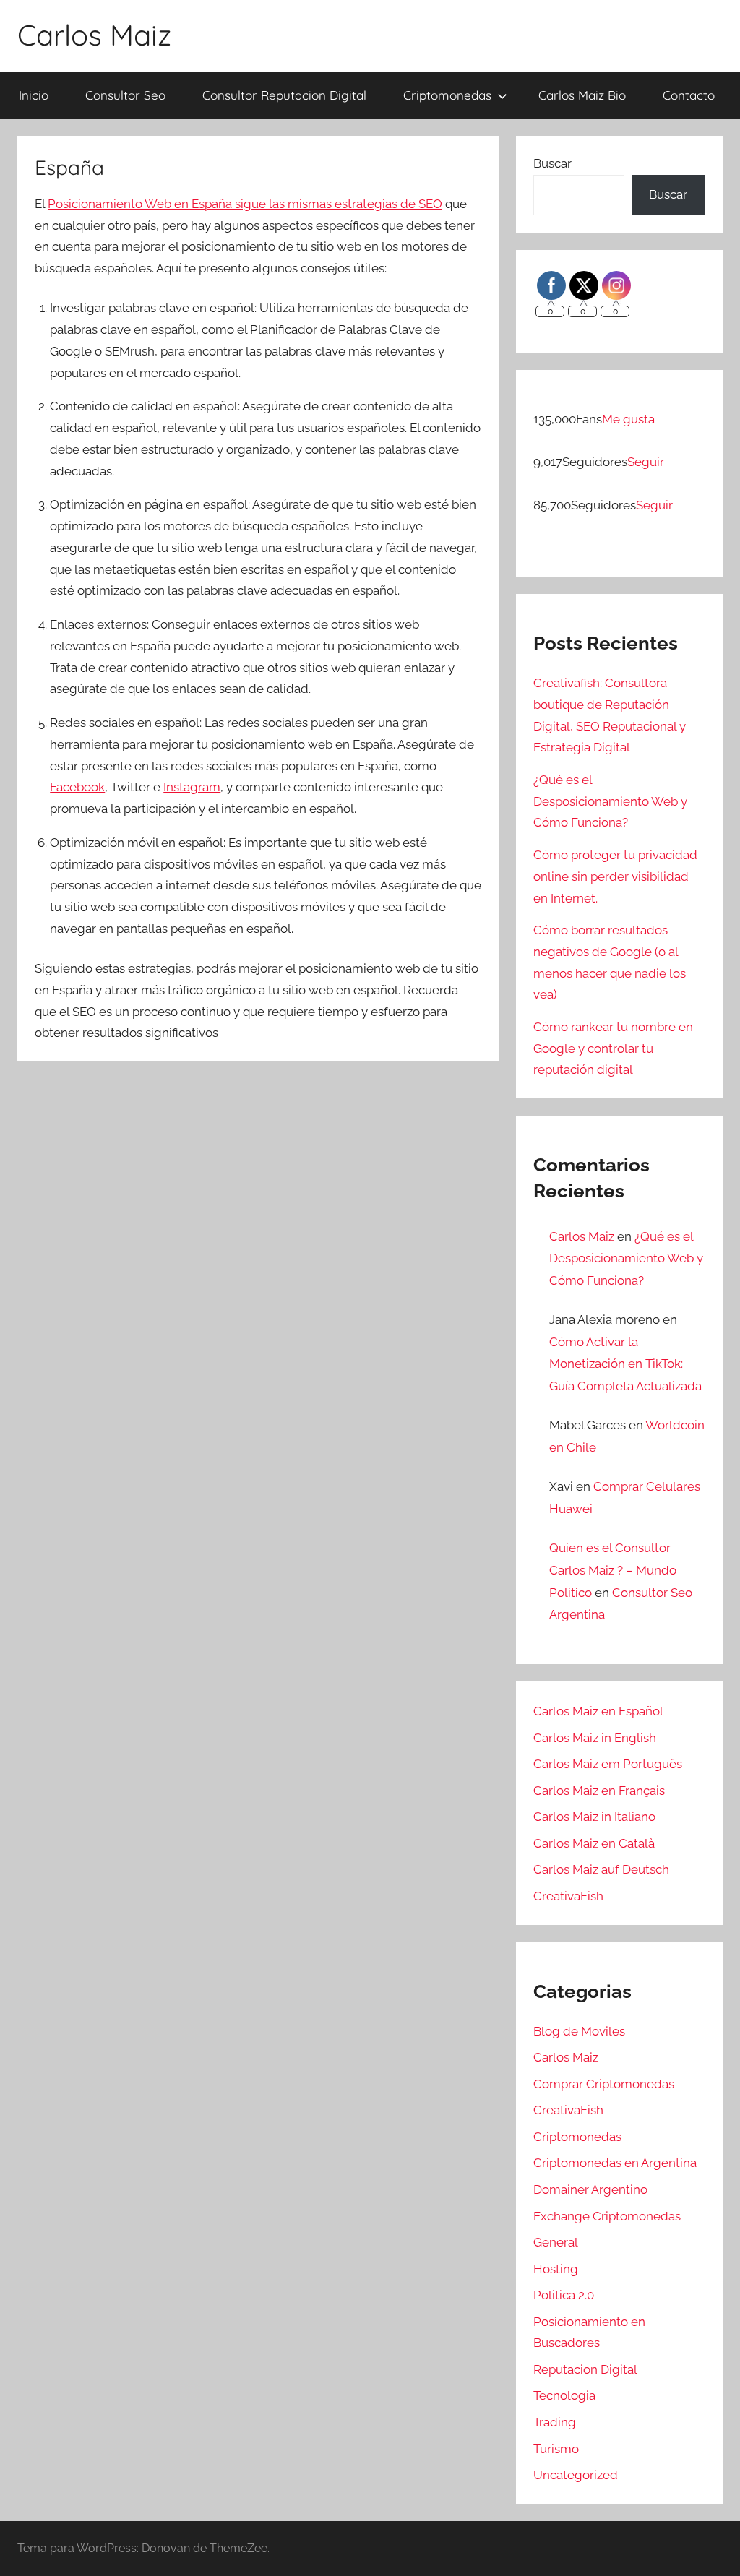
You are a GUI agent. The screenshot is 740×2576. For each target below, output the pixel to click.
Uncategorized (576, 2475)
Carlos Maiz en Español (598, 1711)
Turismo (556, 2449)
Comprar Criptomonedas (604, 2084)
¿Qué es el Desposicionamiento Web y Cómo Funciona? (610, 801)
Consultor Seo (125, 95)
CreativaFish (568, 1896)
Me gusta (628, 419)
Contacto (689, 95)
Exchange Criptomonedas (607, 2216)
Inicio (34, 95)
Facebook (77, 787)
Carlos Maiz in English (595, 1738)
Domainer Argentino (590, 2189)
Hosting (556, 2269)
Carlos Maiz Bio (582, 95)
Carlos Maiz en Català (594, 1843)
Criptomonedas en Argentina (615, 2163)
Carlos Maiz (94, 35)
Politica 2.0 (564, 2295)
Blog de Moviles (579, 2031)
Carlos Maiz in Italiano (594, 1817)
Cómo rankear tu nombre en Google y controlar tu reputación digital (613, 1048)
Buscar (552, 163)
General (556, 2242)
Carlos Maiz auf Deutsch (601, 1869)
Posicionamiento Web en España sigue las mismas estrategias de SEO (245, 204)
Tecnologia (564, 2395)
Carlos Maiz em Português (608, 1764)
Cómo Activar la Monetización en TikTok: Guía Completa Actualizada (625, 1364)
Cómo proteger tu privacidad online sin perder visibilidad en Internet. (615, 876)
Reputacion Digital (585, 2369)
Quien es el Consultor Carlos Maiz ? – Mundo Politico (613, 1570)
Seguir (646, 462)
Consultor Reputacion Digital (284, 95)
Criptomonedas (447, 95)
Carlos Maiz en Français (599, 1791)
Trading (555, 2422)
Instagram (192, 787)
